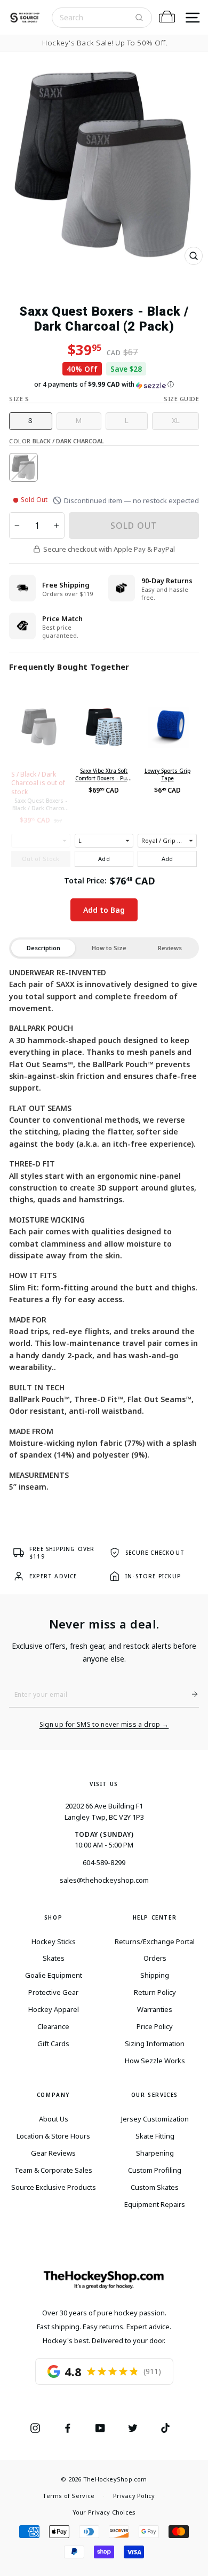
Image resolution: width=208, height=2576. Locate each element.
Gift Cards (53, 2043)
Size (19, 399)
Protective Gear (53, 1992)
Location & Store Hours (53, 2136)
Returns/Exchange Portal (155, 1941)
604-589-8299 (104, 1862)
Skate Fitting (155, 2136)
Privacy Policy (134, 2496)
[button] (104, 385)
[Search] (139, 18)
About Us (54, 2119)
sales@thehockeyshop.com (104, 1880)
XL (176, 421)
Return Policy (155, 1992)
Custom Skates (155, 2187)
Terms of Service (69, 2496)
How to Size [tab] (109, 948)
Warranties (155, 2009)
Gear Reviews (53, 2153)
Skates (54, 1958)
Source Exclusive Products (54, 2187)
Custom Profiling (155, 2170)
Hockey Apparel (54, 2009)
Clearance (53, 2026)
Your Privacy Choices (104, 2512)
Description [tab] (43, 948)
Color (57, 441)
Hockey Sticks (54, 1941)
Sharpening (155, 2153)
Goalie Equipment (54, 1975)
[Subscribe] (190, 1694)
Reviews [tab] (170, 948)
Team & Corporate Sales (53, 2170)
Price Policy (155, 2026)
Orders (155, 1958)
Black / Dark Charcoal (23, 467)
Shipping (155, 1975)
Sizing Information (155, 2043)
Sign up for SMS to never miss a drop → (104, 1725)
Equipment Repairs (155, 2204)
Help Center (155, 1917)
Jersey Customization (155, 2119)
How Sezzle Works (155, 2061)
